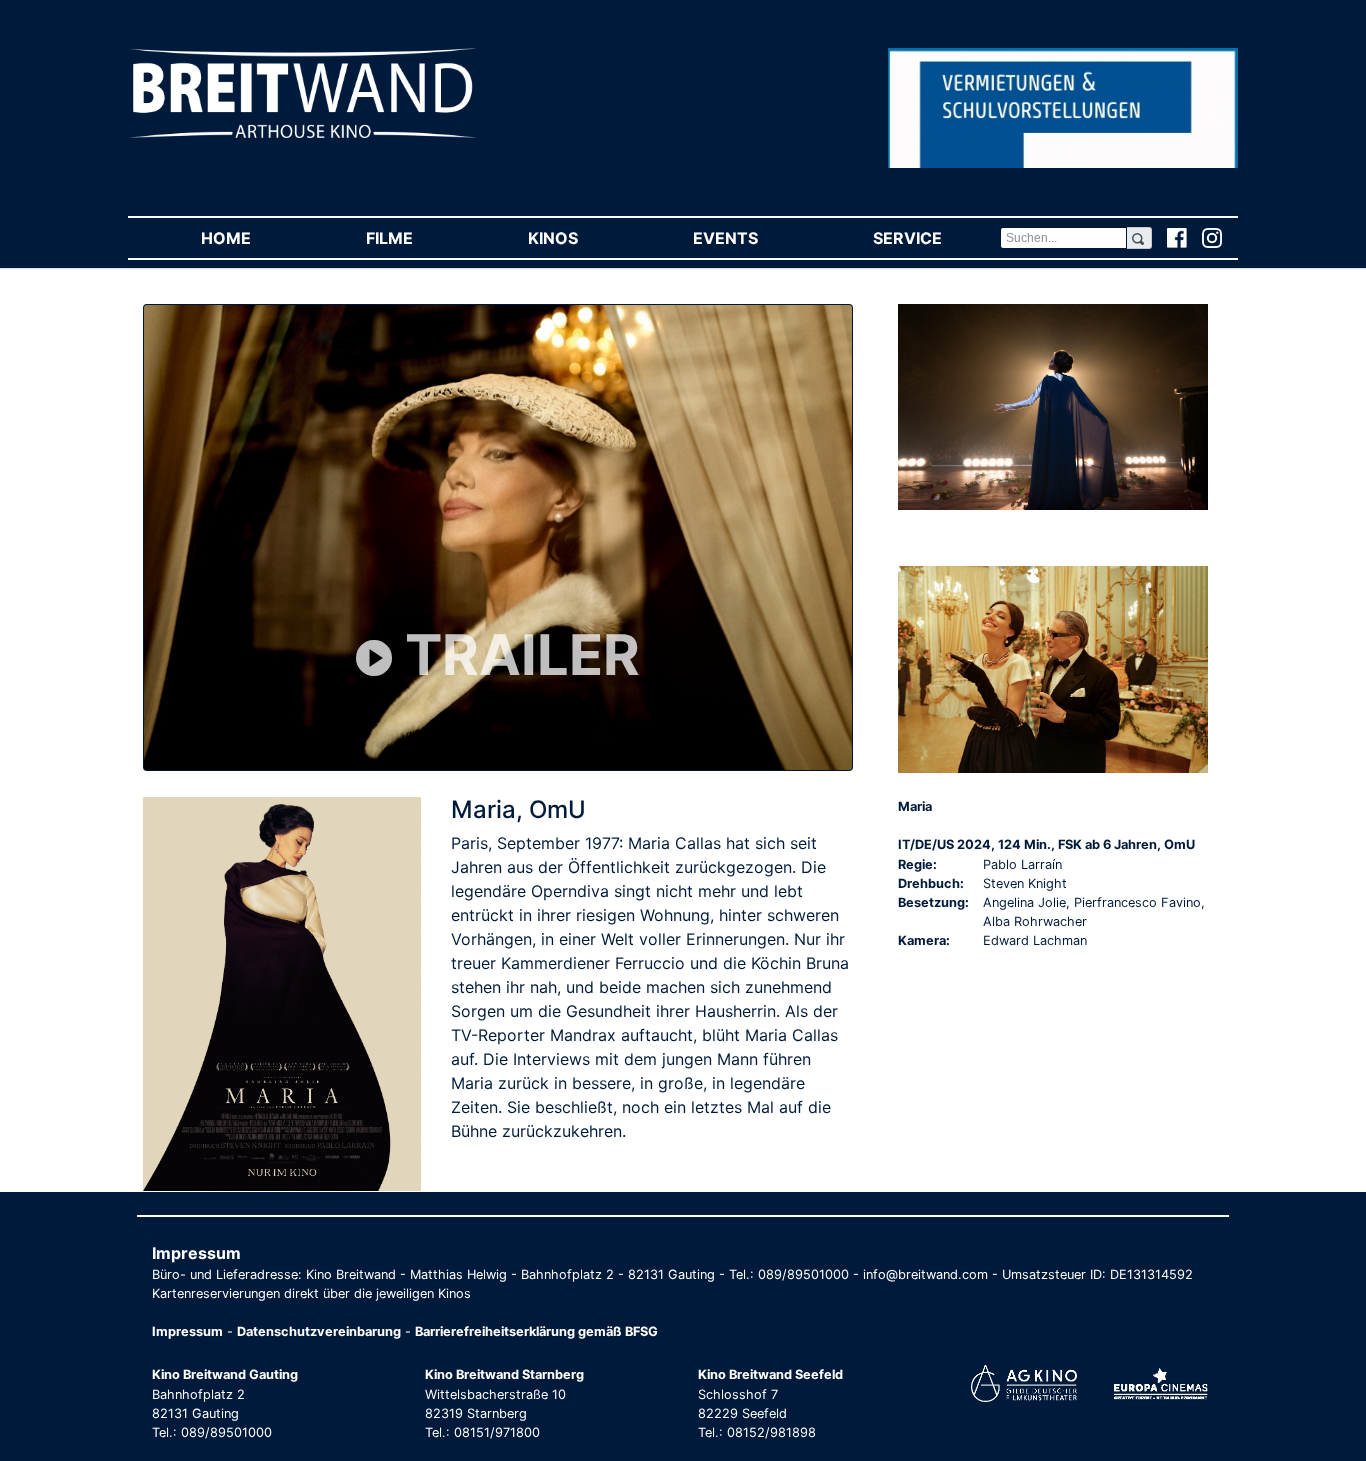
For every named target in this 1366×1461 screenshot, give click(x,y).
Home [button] (254, 238)
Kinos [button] (581, 238)
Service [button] (936, 238)
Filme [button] (418, 238)
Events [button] (754, 238)
